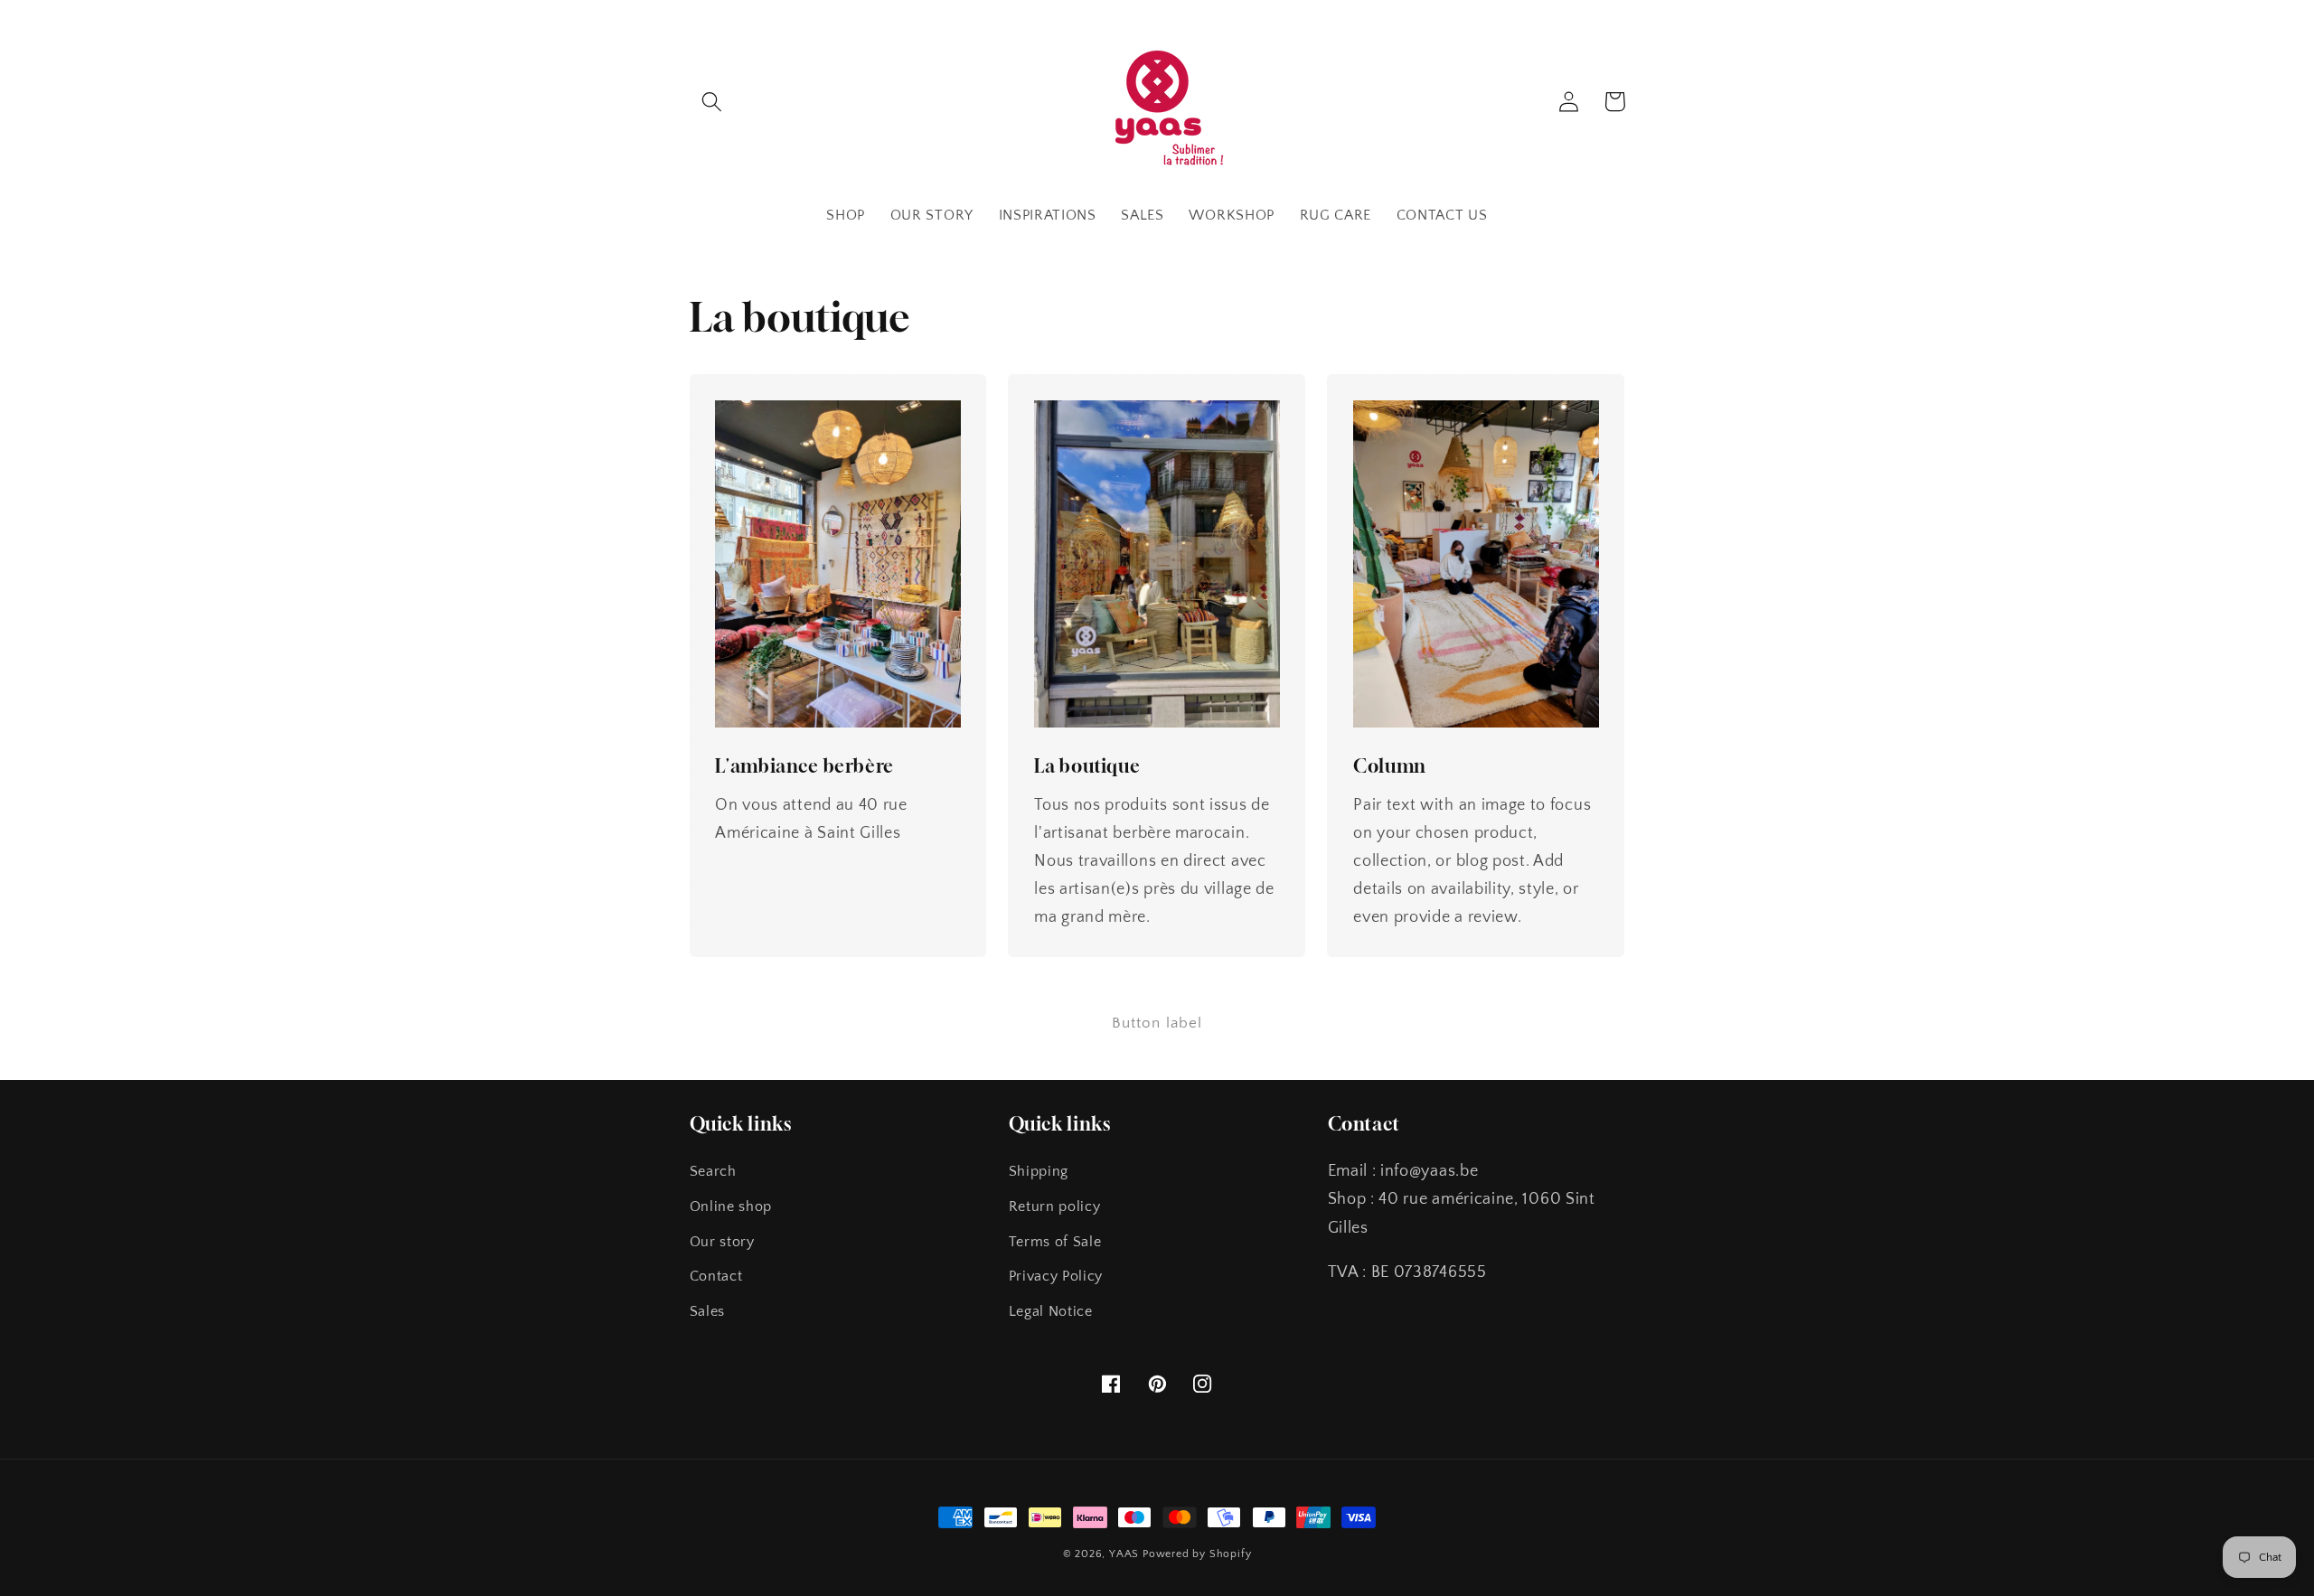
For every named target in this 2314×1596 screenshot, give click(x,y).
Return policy (1055, 1206)
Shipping (1039, 1171)
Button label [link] (1157, 1023)
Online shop (731, 1206)
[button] (713, 102)
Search (713, 1171)
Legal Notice (1051, 1311)
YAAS (1124, 1554)
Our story (722, 1242)
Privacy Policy (1056, 1276)
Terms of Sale (1055, 1242)
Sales (707, 1311)
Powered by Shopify (1197, 1554)
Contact (716, 1276)
